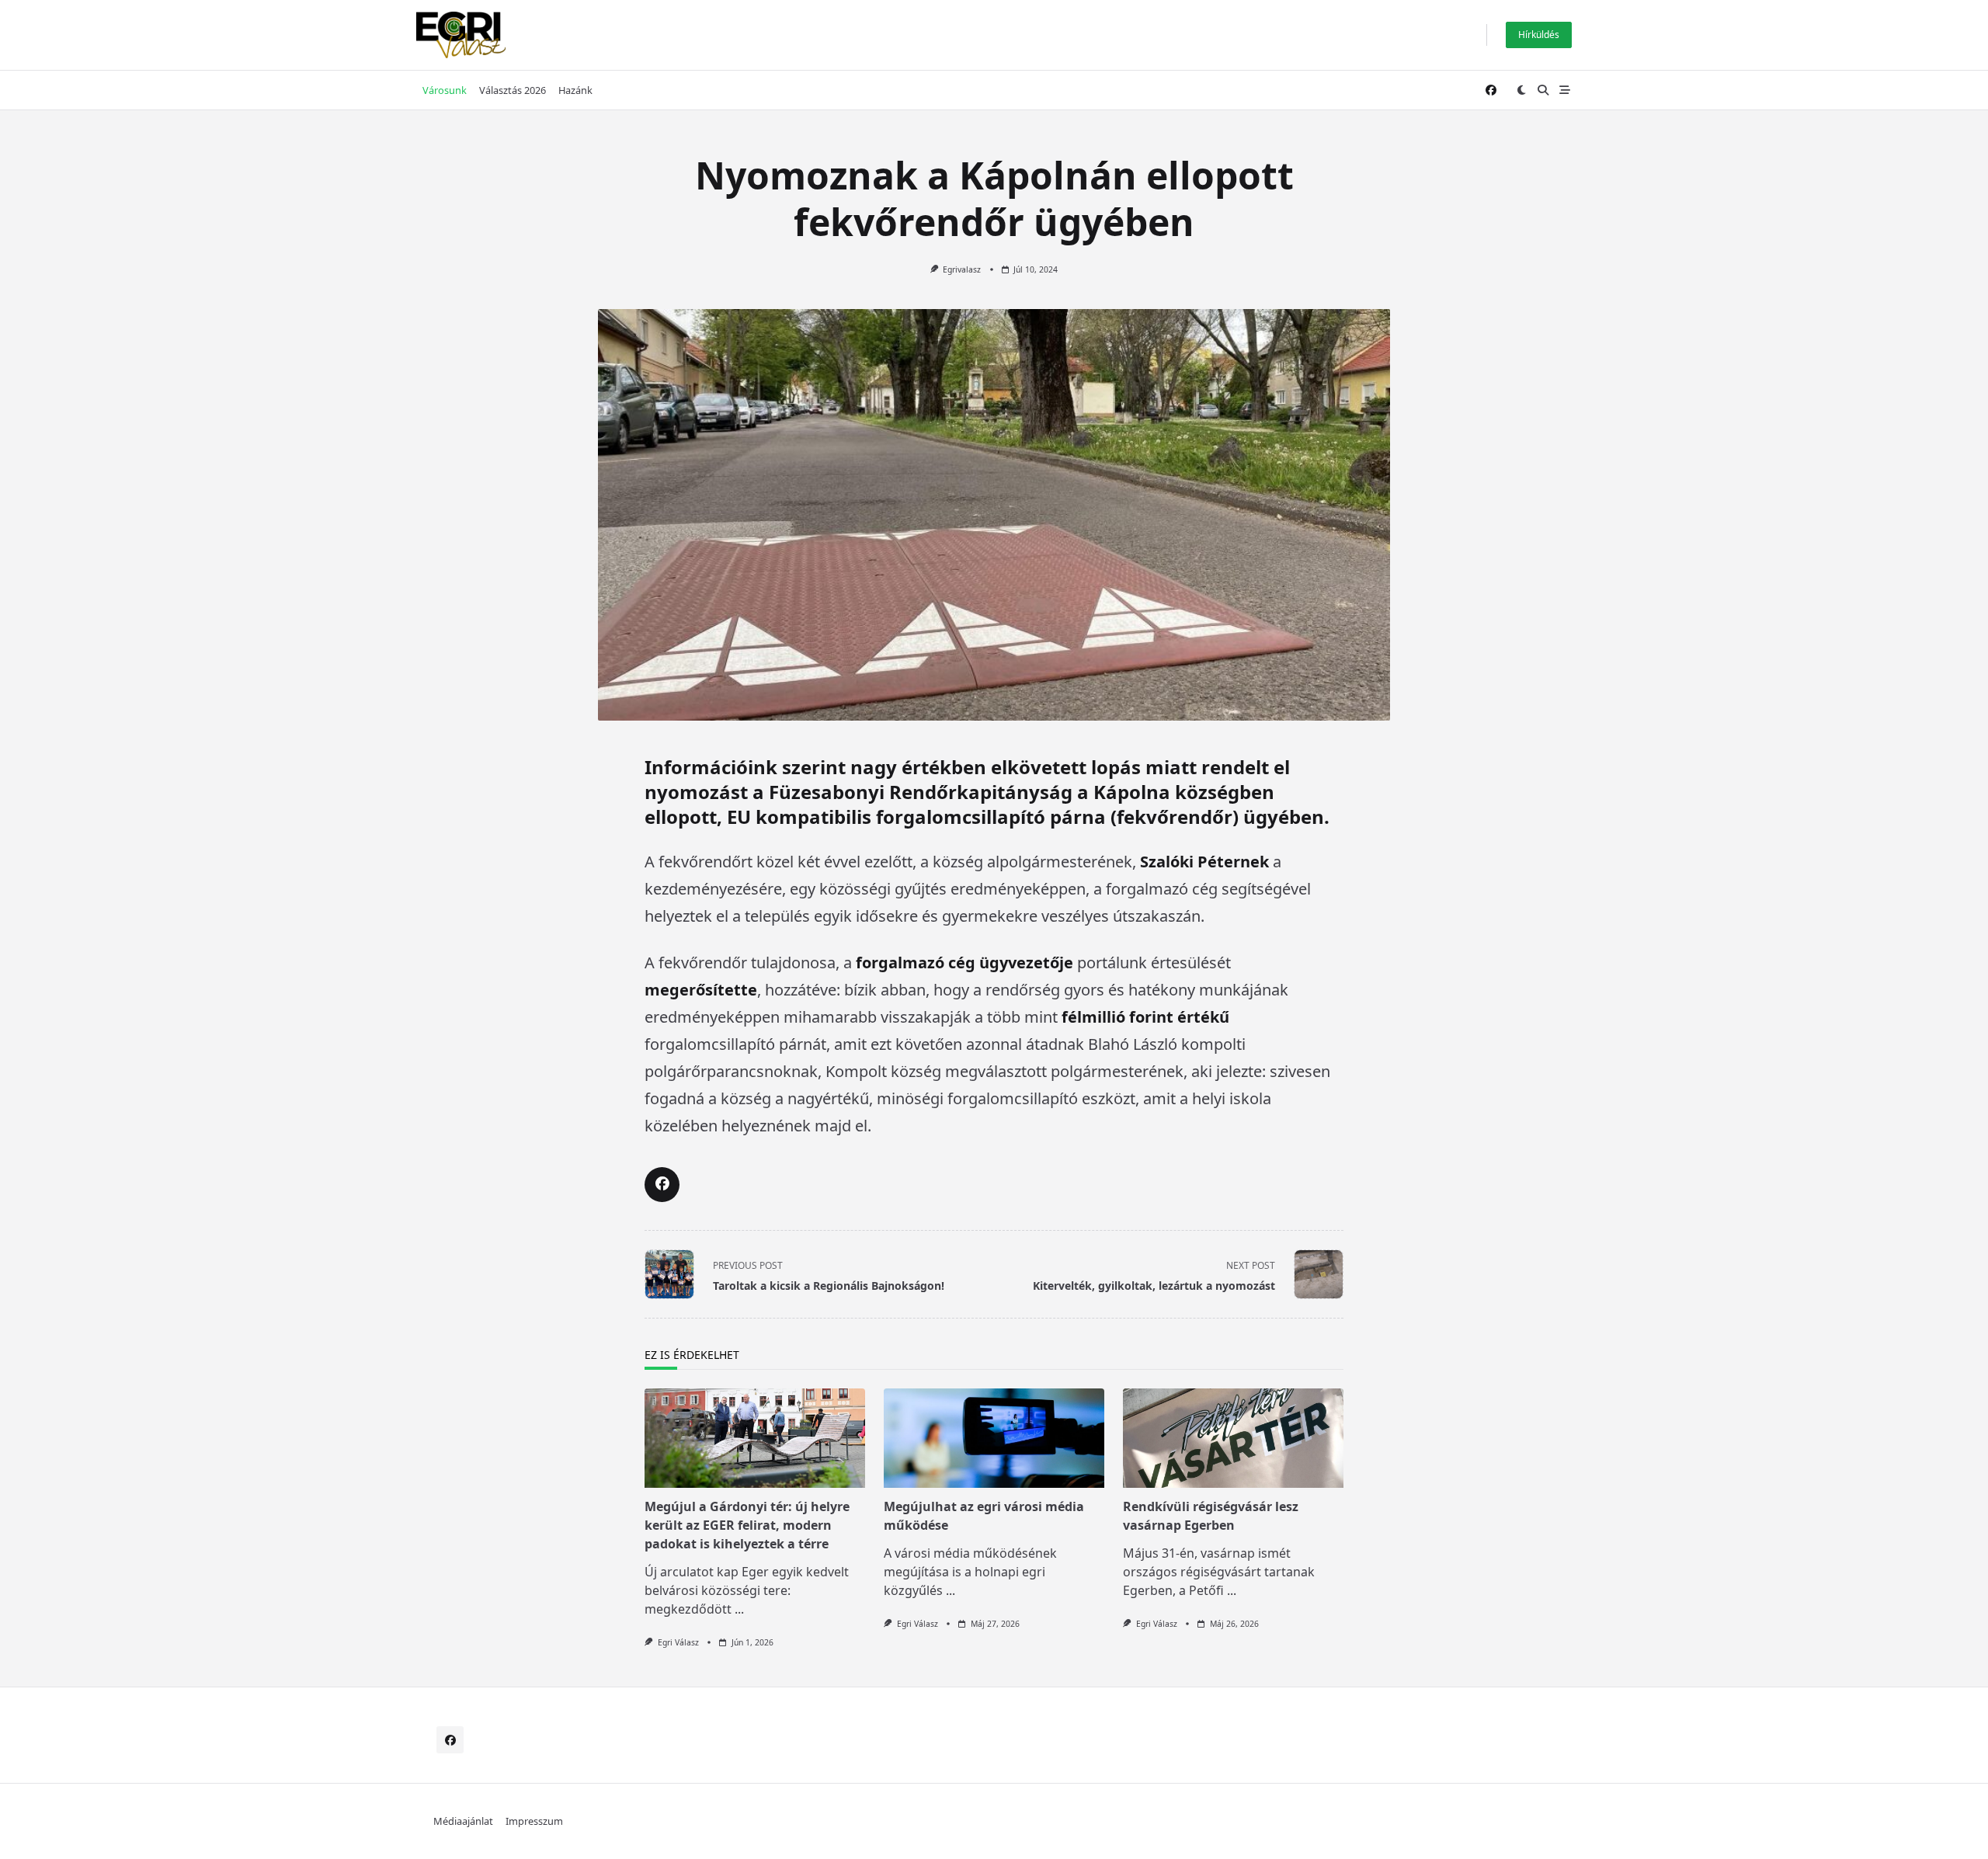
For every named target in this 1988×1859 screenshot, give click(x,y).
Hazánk (575, 90)
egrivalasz (962, 269)
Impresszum (534, 1821)
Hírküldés (1539, 35)
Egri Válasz (678, 1642)
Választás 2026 (513, 90)
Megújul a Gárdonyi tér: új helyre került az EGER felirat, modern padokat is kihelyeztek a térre (747, 1525)
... (739, 1609)
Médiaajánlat (463, 1821)
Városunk (445, 90)
